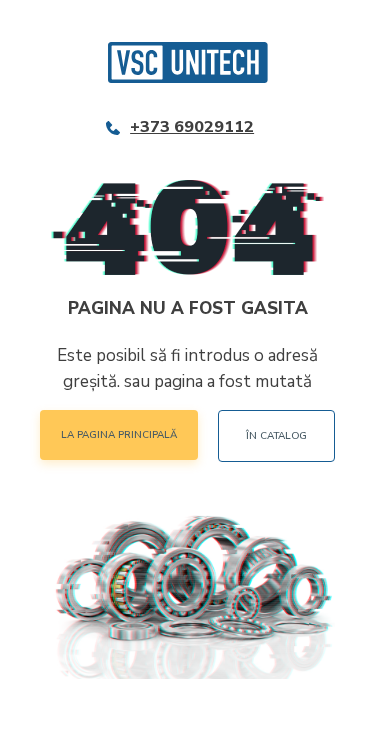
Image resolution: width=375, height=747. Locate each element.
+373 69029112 (192, 127)
